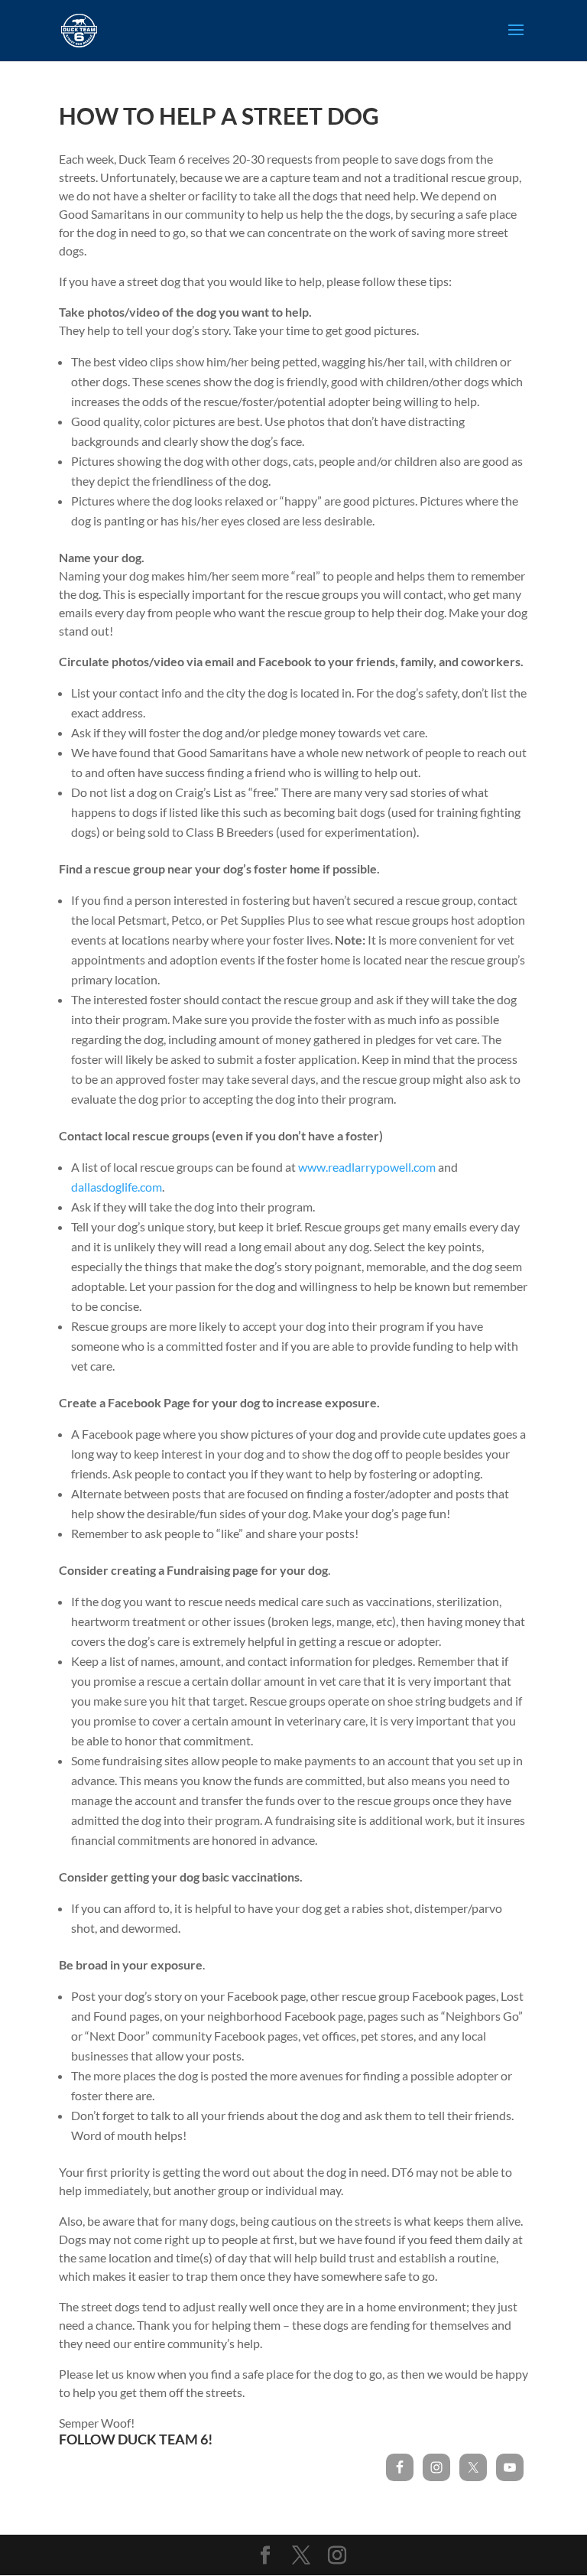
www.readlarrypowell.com (367, 1167)
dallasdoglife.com (117, 1187)
